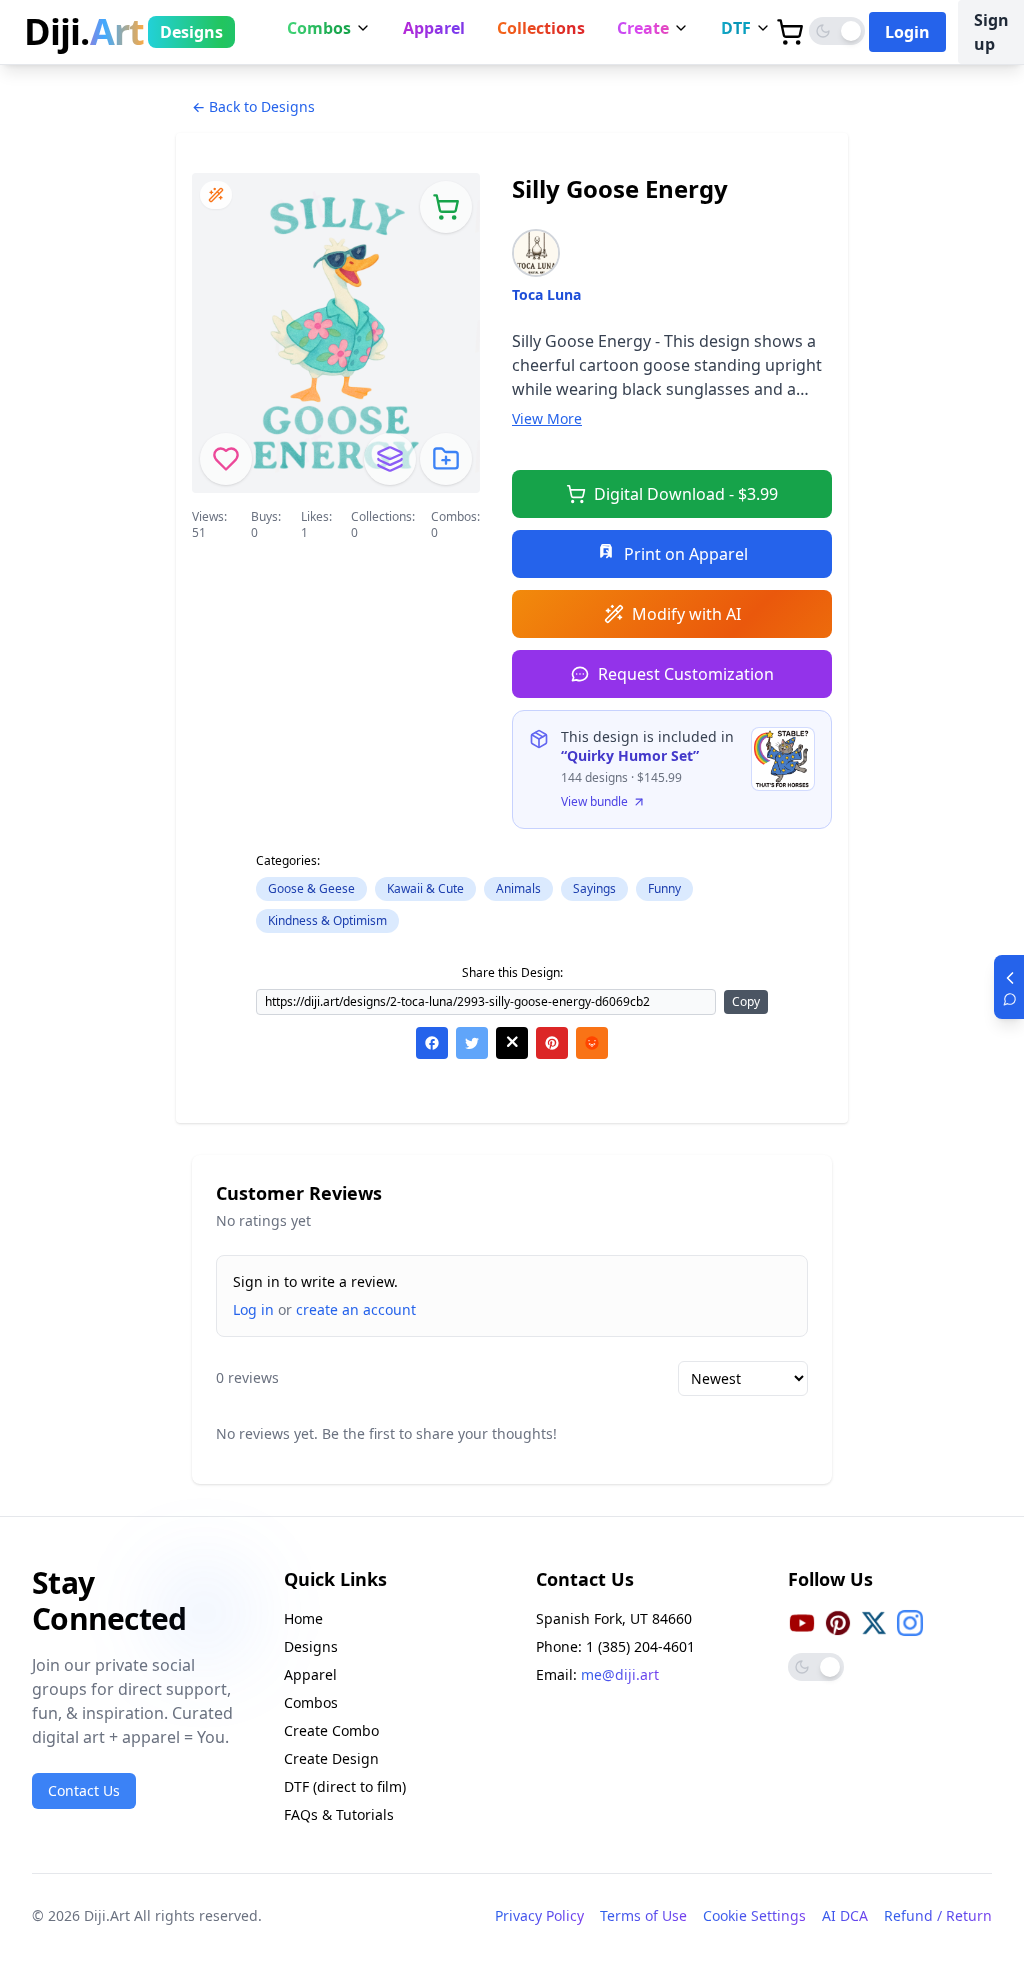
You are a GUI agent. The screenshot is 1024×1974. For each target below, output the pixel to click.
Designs (191, 32)
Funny (664, 888)
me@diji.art (620, 1674)
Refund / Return (938, 1915)
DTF (736, 28)
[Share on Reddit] (592, 1043)
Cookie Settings (754, 1915)
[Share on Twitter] (472, 1043)
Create (643, 28)
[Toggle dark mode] (837, 31)
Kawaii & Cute (425, 888)
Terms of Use (643, 1915)
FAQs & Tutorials (339, 1814)
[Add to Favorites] (226, 459)
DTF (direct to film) (345, 1786)
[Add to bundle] (390, 459)
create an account (356, 1309)
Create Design (331, 1758)
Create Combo (331, 1730)
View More (547, 418)
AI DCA (845, 1915)
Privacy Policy (539, 1915)
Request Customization (686, 674)
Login (907, 32)
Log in (253, 1309)
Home (303, 1618)
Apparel (434, 28)
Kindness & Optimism (327, 920)
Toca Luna (546, 294)
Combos (319, 28)
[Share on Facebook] (432, 1043)
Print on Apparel (686, 554)
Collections (541, 28)
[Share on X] (512, 1043)
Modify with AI (686, 614)
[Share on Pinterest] (552, 1043)
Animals (518, 888)
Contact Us (84, 1790)
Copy (746, 1001)
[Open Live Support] (1009, 987)
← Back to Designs (253, 106)
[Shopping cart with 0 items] (790, 32)
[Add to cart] (446, 207)
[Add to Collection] (446, 459)
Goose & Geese (311, 888)
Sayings (594, 888)
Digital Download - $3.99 (686, 494)
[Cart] (790, 32)
